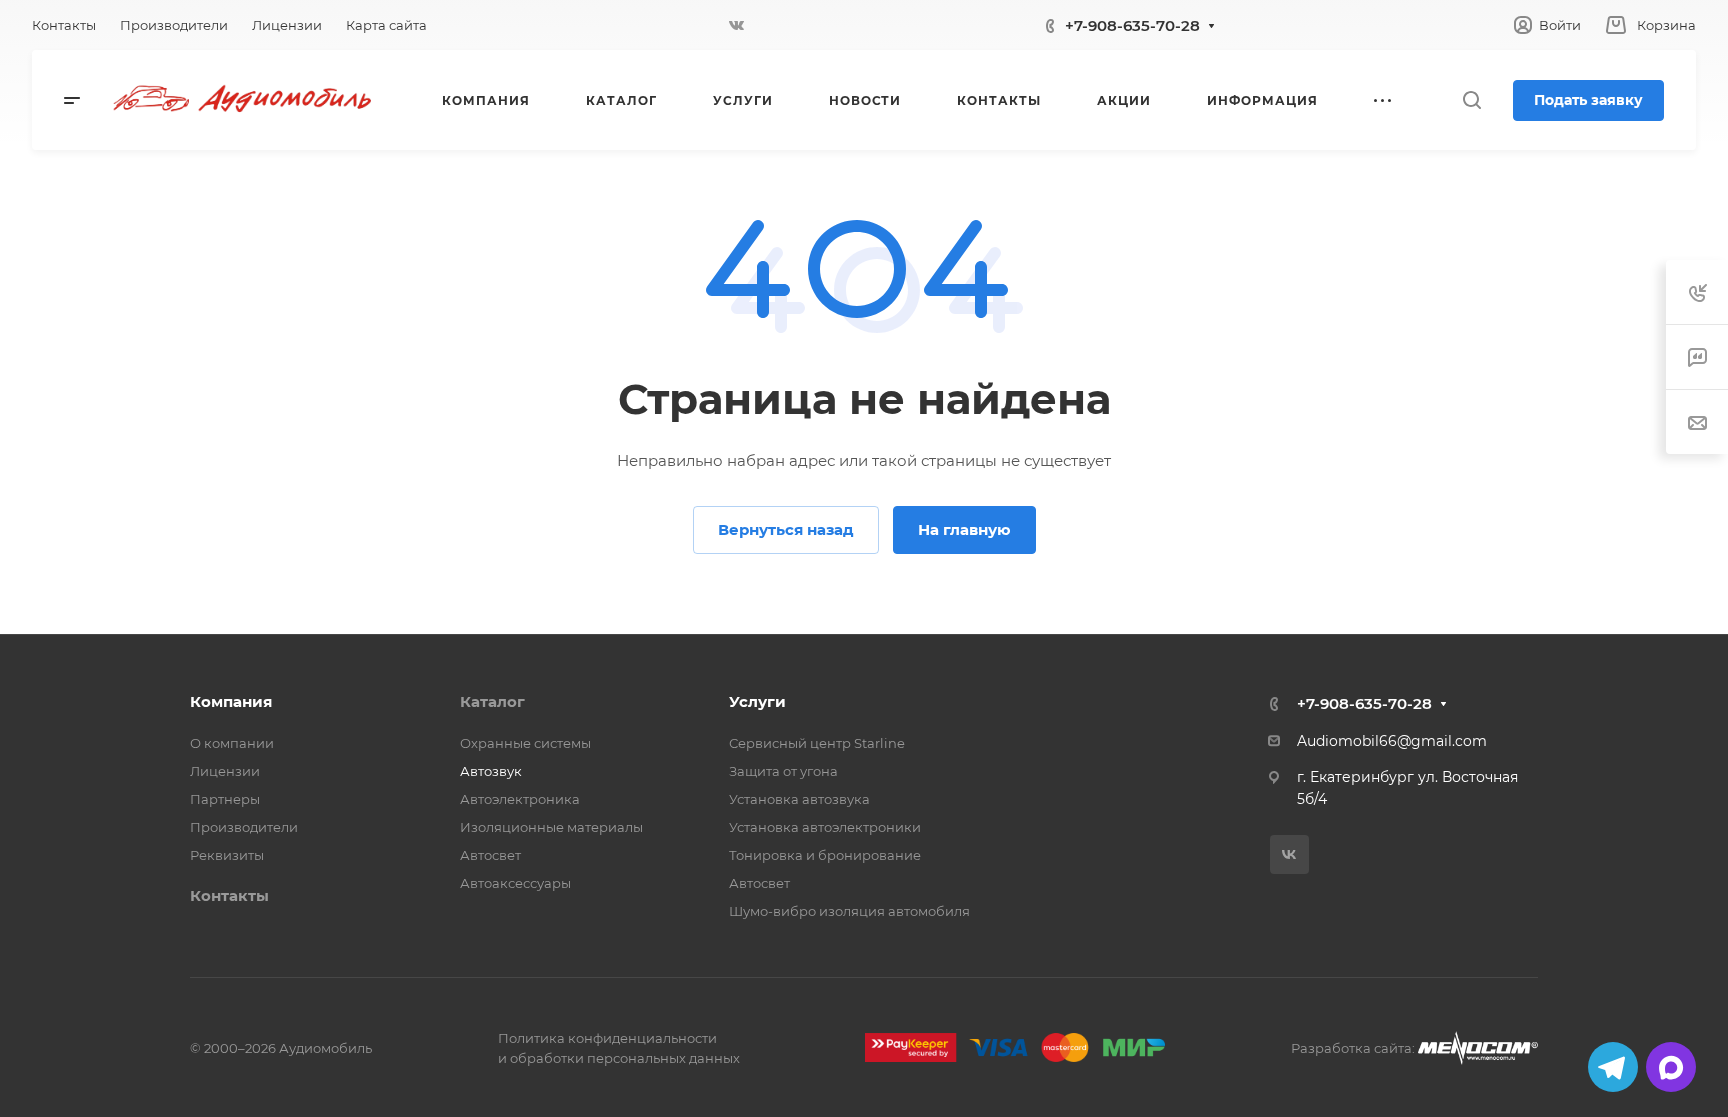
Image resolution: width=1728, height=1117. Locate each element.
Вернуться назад (786, 529)
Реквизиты (227, 855)
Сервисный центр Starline (817, 743)
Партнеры (225, 799)
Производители (244, 827)
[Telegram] (1613, 1067)
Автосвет (490, 855)
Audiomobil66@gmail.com (1392, 741)
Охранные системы (525, 743)
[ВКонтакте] (736, 25)
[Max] (1671, 1067)
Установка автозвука (799, 799)
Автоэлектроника (520, 799)
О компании (232, 743)
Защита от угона (783, 771)
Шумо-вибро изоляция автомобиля (849, 911)
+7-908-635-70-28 (1132, 25)
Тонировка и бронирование (825, 855)
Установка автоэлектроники (825, 827)
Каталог (492, 701)
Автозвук (491, 771)
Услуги (757, 701)
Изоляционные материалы (551, 827)
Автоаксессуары (515, 883)
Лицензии (225, 771)
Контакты (229, 895)
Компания (231, 701)
